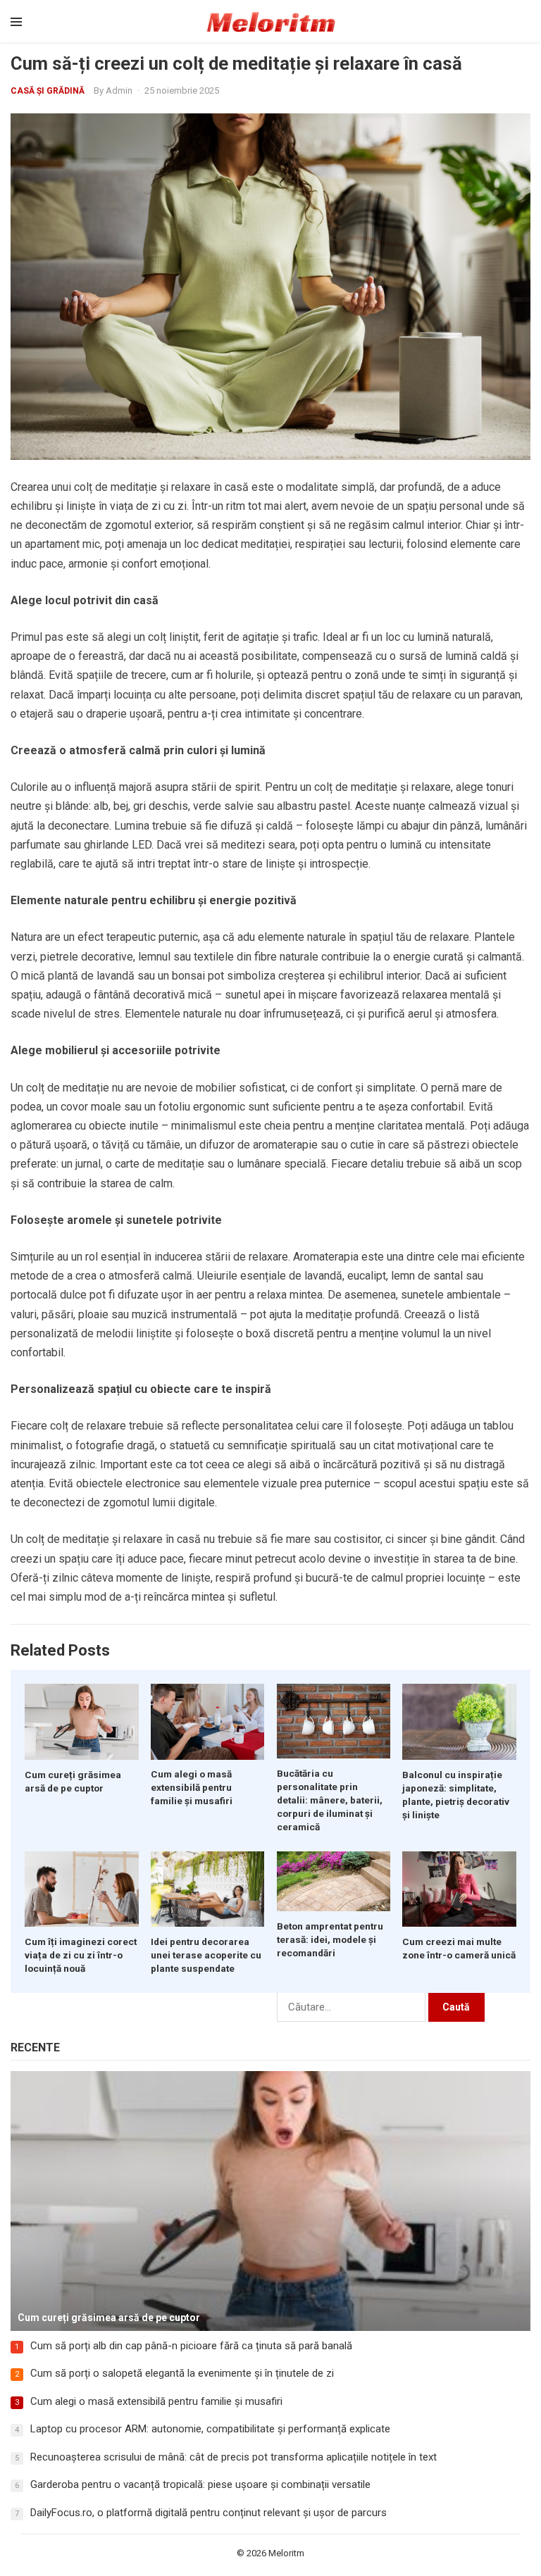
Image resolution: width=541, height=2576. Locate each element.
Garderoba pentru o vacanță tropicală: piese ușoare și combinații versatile (200, 2484)
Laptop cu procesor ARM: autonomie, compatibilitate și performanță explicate (210, 2429)
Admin (119, 90)
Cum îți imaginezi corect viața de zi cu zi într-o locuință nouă (81, 1955)
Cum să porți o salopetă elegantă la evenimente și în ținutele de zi (182, 2373)
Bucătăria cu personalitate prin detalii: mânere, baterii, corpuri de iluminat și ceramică (330, 1800)
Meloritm (286, 2553)
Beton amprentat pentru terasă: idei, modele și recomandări (330, 1939)
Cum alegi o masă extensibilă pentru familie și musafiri (192, 1787)
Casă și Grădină (48, 91)
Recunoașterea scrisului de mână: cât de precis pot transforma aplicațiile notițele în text (234, 2457)
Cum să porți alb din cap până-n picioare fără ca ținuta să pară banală (191, 2346)
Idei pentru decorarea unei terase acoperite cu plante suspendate (206, 1955)
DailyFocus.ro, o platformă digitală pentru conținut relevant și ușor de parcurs (209, 2513)
